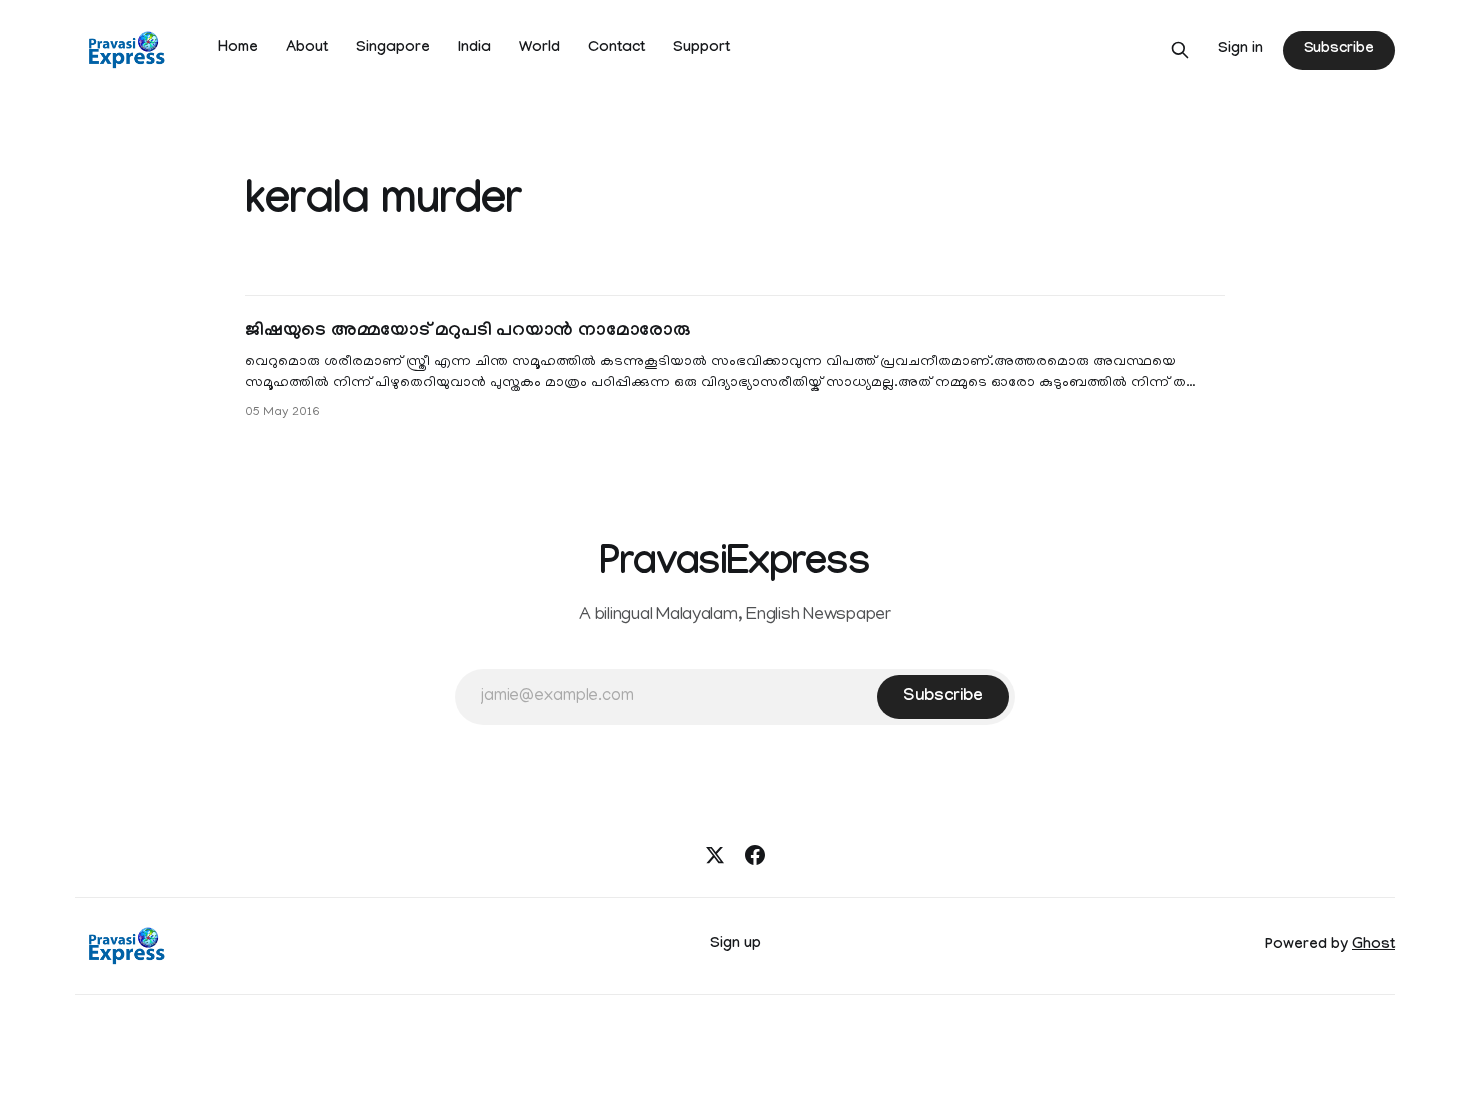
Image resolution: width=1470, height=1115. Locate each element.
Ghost (1373, 946)
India (474, 49)
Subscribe (1339, 50)
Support (701, 49)
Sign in (1240, 50)
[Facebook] (755, 855)
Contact (616, 49)
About (307, 49)
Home (238, 49)
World (539, 49)
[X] (715, 855)
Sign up (735, 945)
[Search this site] (1180, 50)
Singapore (393, 49)
